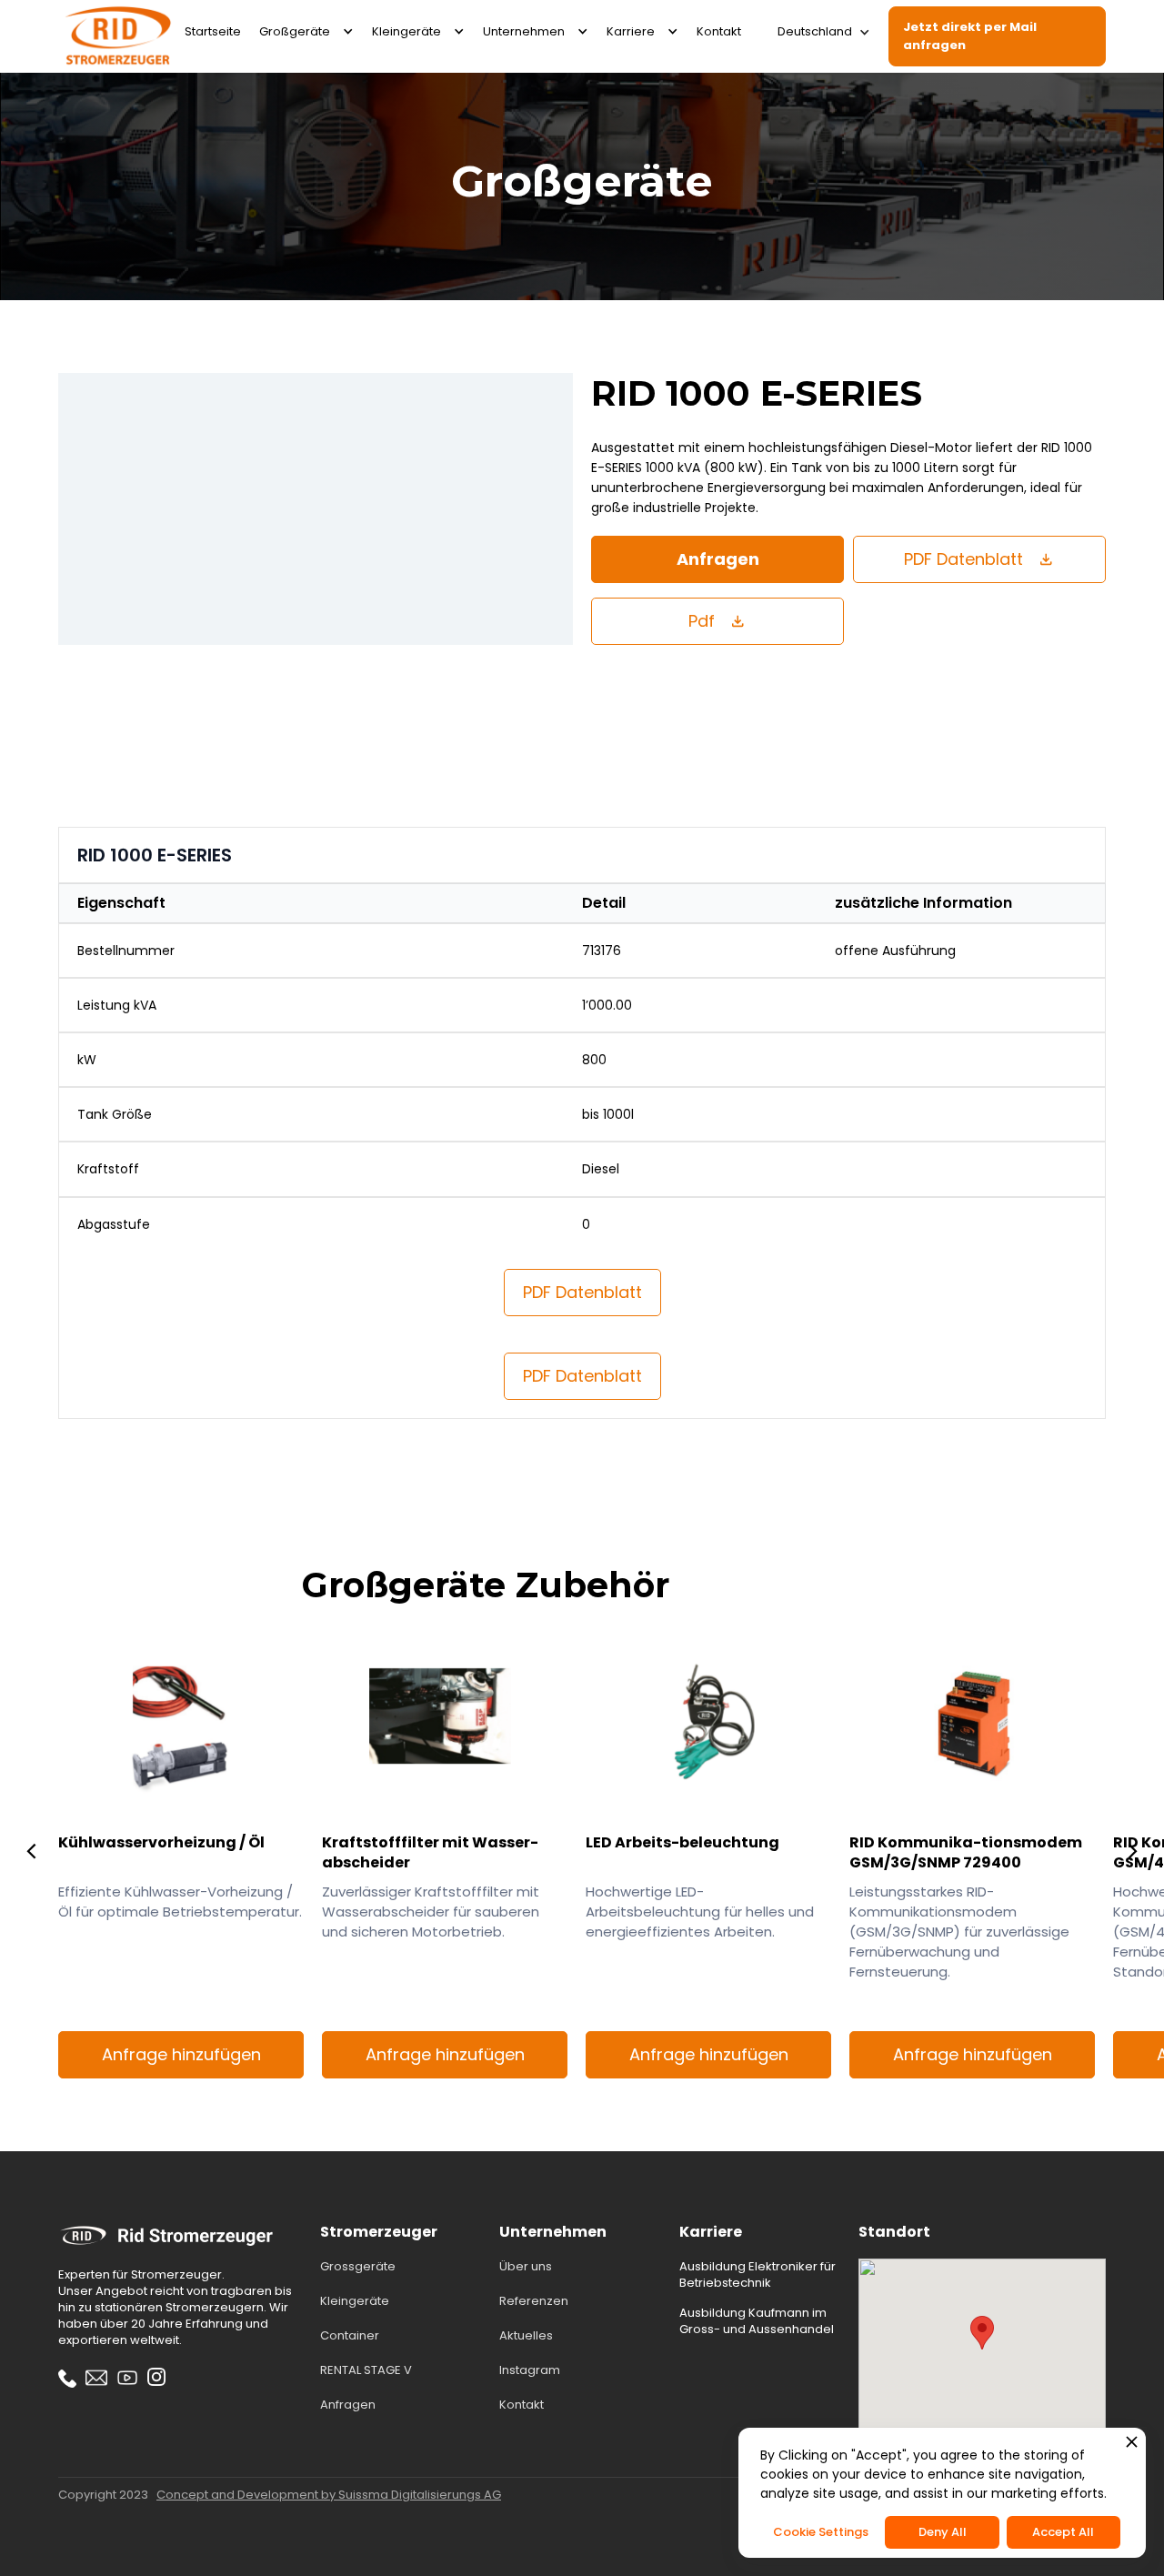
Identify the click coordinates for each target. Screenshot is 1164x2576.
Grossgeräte (358, 2267)
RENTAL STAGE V (366, 2370)
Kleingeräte (406, 31)
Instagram (530, 2370)
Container (350, 2336)
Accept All (1063, 2532)
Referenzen (534, 2301)
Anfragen (718, 559)
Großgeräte (295, 31)
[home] (117, 36)
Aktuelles (526, 2336)
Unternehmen (524, 31)
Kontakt (719, 31)
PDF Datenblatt (582, 1292)
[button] (306, 32)
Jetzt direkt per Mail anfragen (970, 36)
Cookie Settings (821, 2532)
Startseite (213, 31)
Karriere (631, 31)
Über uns (526, 2267)
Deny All (943, 2532)
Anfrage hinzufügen (181, 2054)
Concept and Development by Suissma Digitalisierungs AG (329, 2495)
